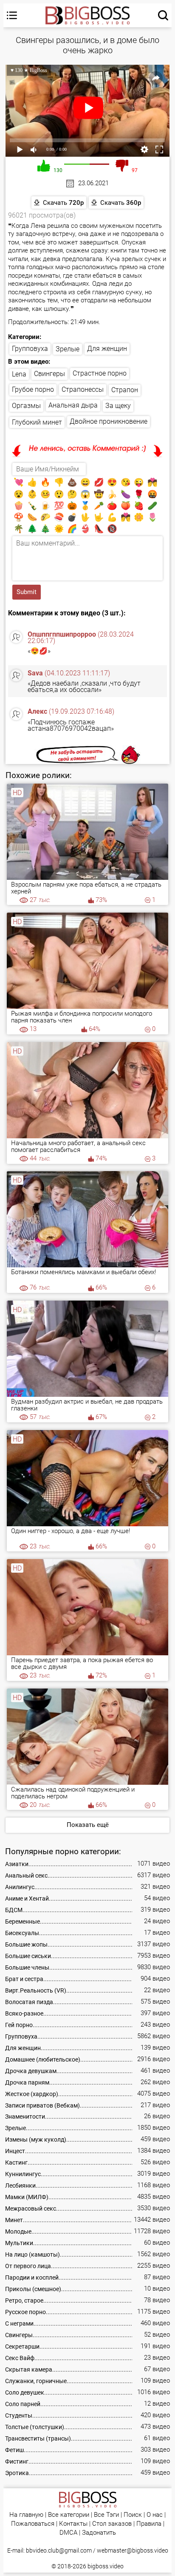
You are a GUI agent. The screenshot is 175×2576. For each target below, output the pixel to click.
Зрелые (68, 349)
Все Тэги (106, 2515)
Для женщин (107, 349)
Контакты (73, 2524)
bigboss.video (106, 2566)
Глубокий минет (37, 422)
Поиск (133, 2515)
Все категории (69, 2515)
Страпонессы (83, 389)
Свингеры (49, 374)
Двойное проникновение (109, 421)
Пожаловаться (33, 2524)
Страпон (125, 390)
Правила (149, 2524)
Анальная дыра (73, 405)
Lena (19, 374)
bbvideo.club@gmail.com (59, 2550)
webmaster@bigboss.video (133, 2550)
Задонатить (99, 2533)
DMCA (68, 2533)
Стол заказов (112, 2524)
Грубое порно (33, 389)
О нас (155, 2515)
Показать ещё (88, 1825)
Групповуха (30, 349)
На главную (26, 2515)
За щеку (118, 406)
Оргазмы (26, 406)
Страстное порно (100, 373)
